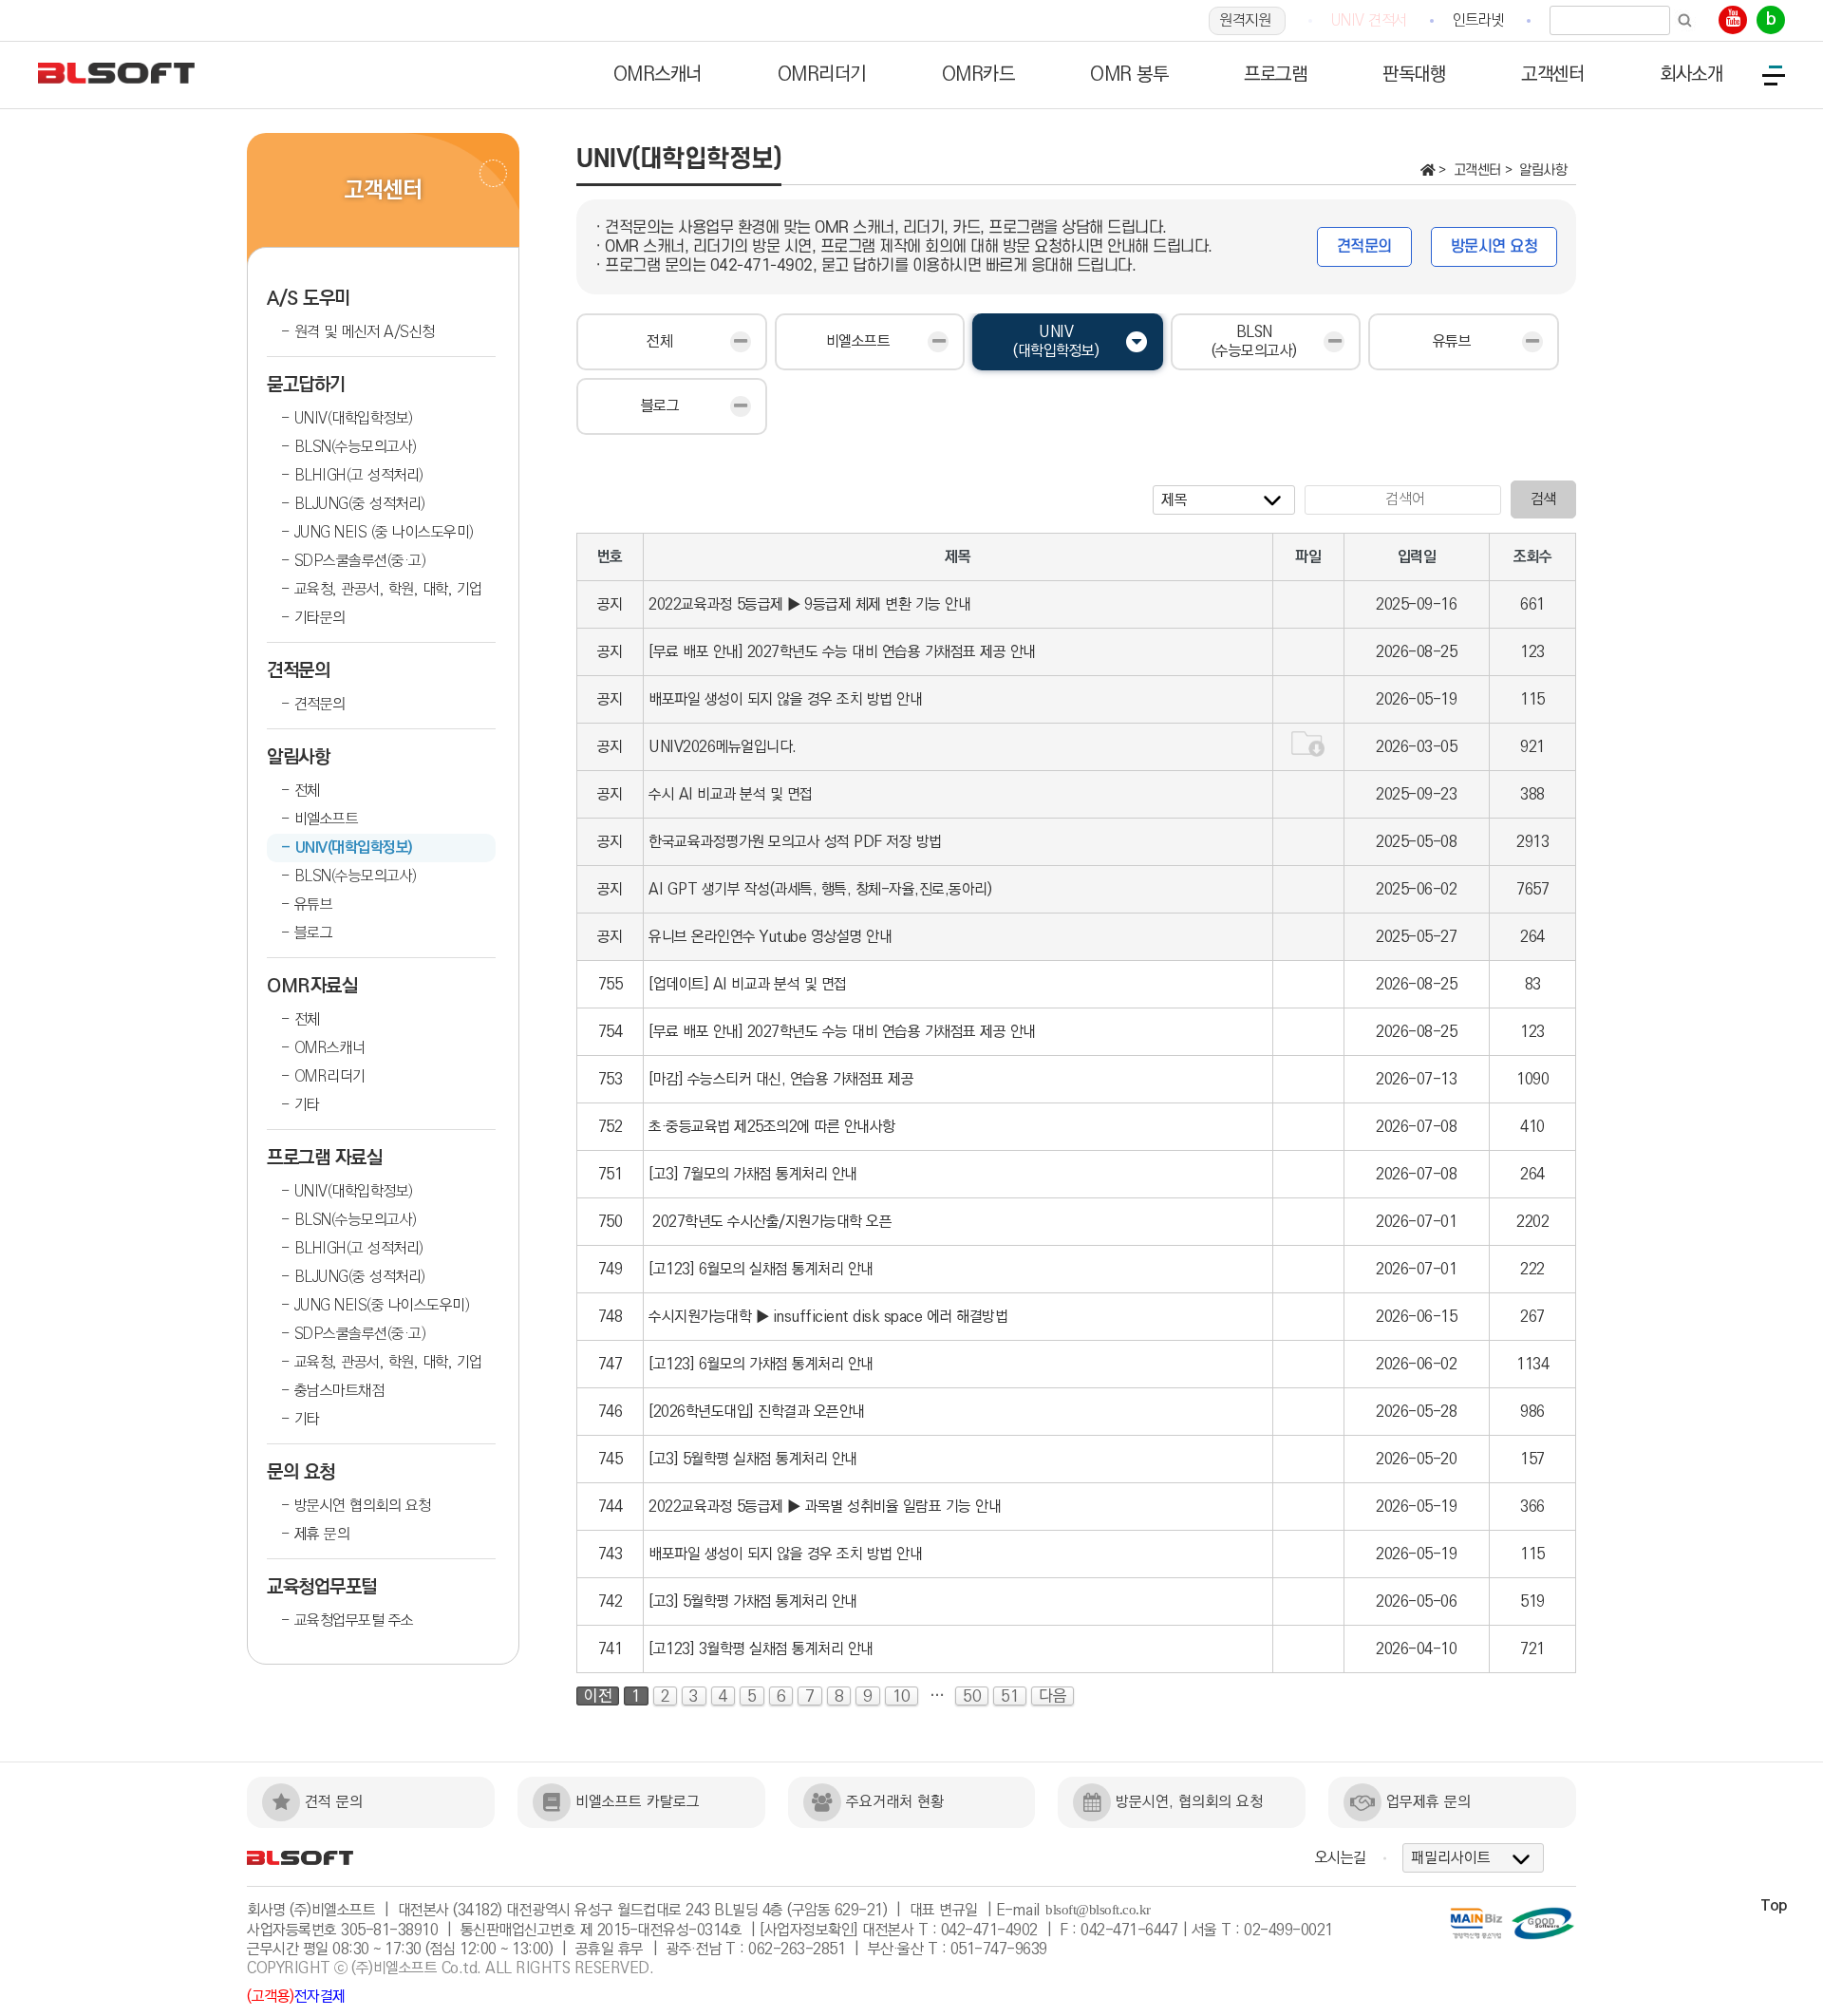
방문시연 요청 (1494, 247)
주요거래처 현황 (895, 1802)
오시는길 (1341, 1858)
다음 (1052, 1696)
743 (611, 1554)
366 (1532, 1507)
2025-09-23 (1416, 794)
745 (611, 1459)
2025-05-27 (1416, 937)
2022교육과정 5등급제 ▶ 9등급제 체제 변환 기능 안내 (809, 604)
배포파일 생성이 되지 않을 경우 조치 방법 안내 (785, 699)
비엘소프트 (327, 819)
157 (1532, 1459)
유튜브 (314, 904)
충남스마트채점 (339, 1391)
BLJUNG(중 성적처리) (360, 504)
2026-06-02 (1416, 1364)
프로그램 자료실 (324, 1158)
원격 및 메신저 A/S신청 (365, 332)
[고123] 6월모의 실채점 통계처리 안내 (761, 1269)
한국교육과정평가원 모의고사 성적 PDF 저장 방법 (795, 842)
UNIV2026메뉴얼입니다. (723, 747)
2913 (1532, 842)
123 (1532, 652)
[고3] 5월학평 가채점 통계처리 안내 (753, 1601)
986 (1532, 1412)
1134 (1532, 1364)
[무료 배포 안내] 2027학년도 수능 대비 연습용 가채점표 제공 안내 (842, 652)
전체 (307, 791)
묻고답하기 (306, 385)
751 (611, 1174)
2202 (1532, 1222)
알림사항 (298, 757)
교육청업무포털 (322, 1587)
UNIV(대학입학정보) (354, 418)
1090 (1532, 1079)
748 (611, 1317)
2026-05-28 (1416, 1412)
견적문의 (298, 671)
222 (1532, 1269)
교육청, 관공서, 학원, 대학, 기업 (388, 589)
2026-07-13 (1416, 1079)
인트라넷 (1478, 20)
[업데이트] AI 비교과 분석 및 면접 (748, 984)
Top (1774, 1905)
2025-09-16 (1416, 604)
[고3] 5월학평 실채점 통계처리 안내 (753, 1459)
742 (611, 1601)
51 (1010, 1696)
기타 (307, 1105)
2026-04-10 (1416, 1649)
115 (1532, 699)
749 (611, 1269)
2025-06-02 (1416, 889)
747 (611, 1364)
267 (1532, 1317)
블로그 (314, 933)
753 (611, 1079)
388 (1532, 794)
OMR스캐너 (330, 1048)
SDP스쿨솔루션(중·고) (360, 561)
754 (611, 1032)
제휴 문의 (322, 1534)
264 (1532, 937)
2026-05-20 (1416, 1459)
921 (1532, 747)
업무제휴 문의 (1428, 1802)
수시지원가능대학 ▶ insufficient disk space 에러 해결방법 (828, 1317)
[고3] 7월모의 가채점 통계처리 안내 (753, 1174)
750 (611, 1222)
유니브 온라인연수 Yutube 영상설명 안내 (770, 937)
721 (1532, 1649)
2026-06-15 (1416, 1317)
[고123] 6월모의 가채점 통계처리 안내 (761, 1364)
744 (611, 1507)
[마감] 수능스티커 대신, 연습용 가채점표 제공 (781, 1079)
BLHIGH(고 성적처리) (359, 475)
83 (1533, 984)
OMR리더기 (330, 1076)
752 (611, 1127)
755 (611, 984)
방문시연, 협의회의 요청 (1189, 1802)
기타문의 (320, 618)
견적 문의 (334, 1802)
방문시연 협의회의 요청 (363, 1506)
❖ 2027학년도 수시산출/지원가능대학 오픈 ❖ (772, 1222)
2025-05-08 (1416, 842)
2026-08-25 (1416, 652)
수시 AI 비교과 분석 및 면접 (731, 794)
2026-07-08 (1416, 1127)
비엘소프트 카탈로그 (638, 1802)
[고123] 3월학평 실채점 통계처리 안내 (761, 1649)
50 (972, 1696)
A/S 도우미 (309, 299)
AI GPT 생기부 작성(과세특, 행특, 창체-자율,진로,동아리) (820, 889)
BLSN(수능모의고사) (356, 447)
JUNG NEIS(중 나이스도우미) (382, 1305)
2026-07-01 (1416, 1222)
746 (611, 1412)
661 (1532, 604)
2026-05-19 (1416, 699)
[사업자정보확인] (809, 1930)
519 (1532, 1601)
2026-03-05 (1416, 747)
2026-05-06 (1416, 1601)
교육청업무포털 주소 (354, 1620)
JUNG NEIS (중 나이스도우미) (384, 532)
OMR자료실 (312, 986)
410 (1532, 1127)
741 (611, 1649)
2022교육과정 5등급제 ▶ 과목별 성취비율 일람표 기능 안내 (825, 1507)
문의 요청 (301, 1472)
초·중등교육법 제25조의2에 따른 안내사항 (772, 1127)
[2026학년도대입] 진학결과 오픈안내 (757, 1412)
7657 (1532, 889)
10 (902, 1696)
